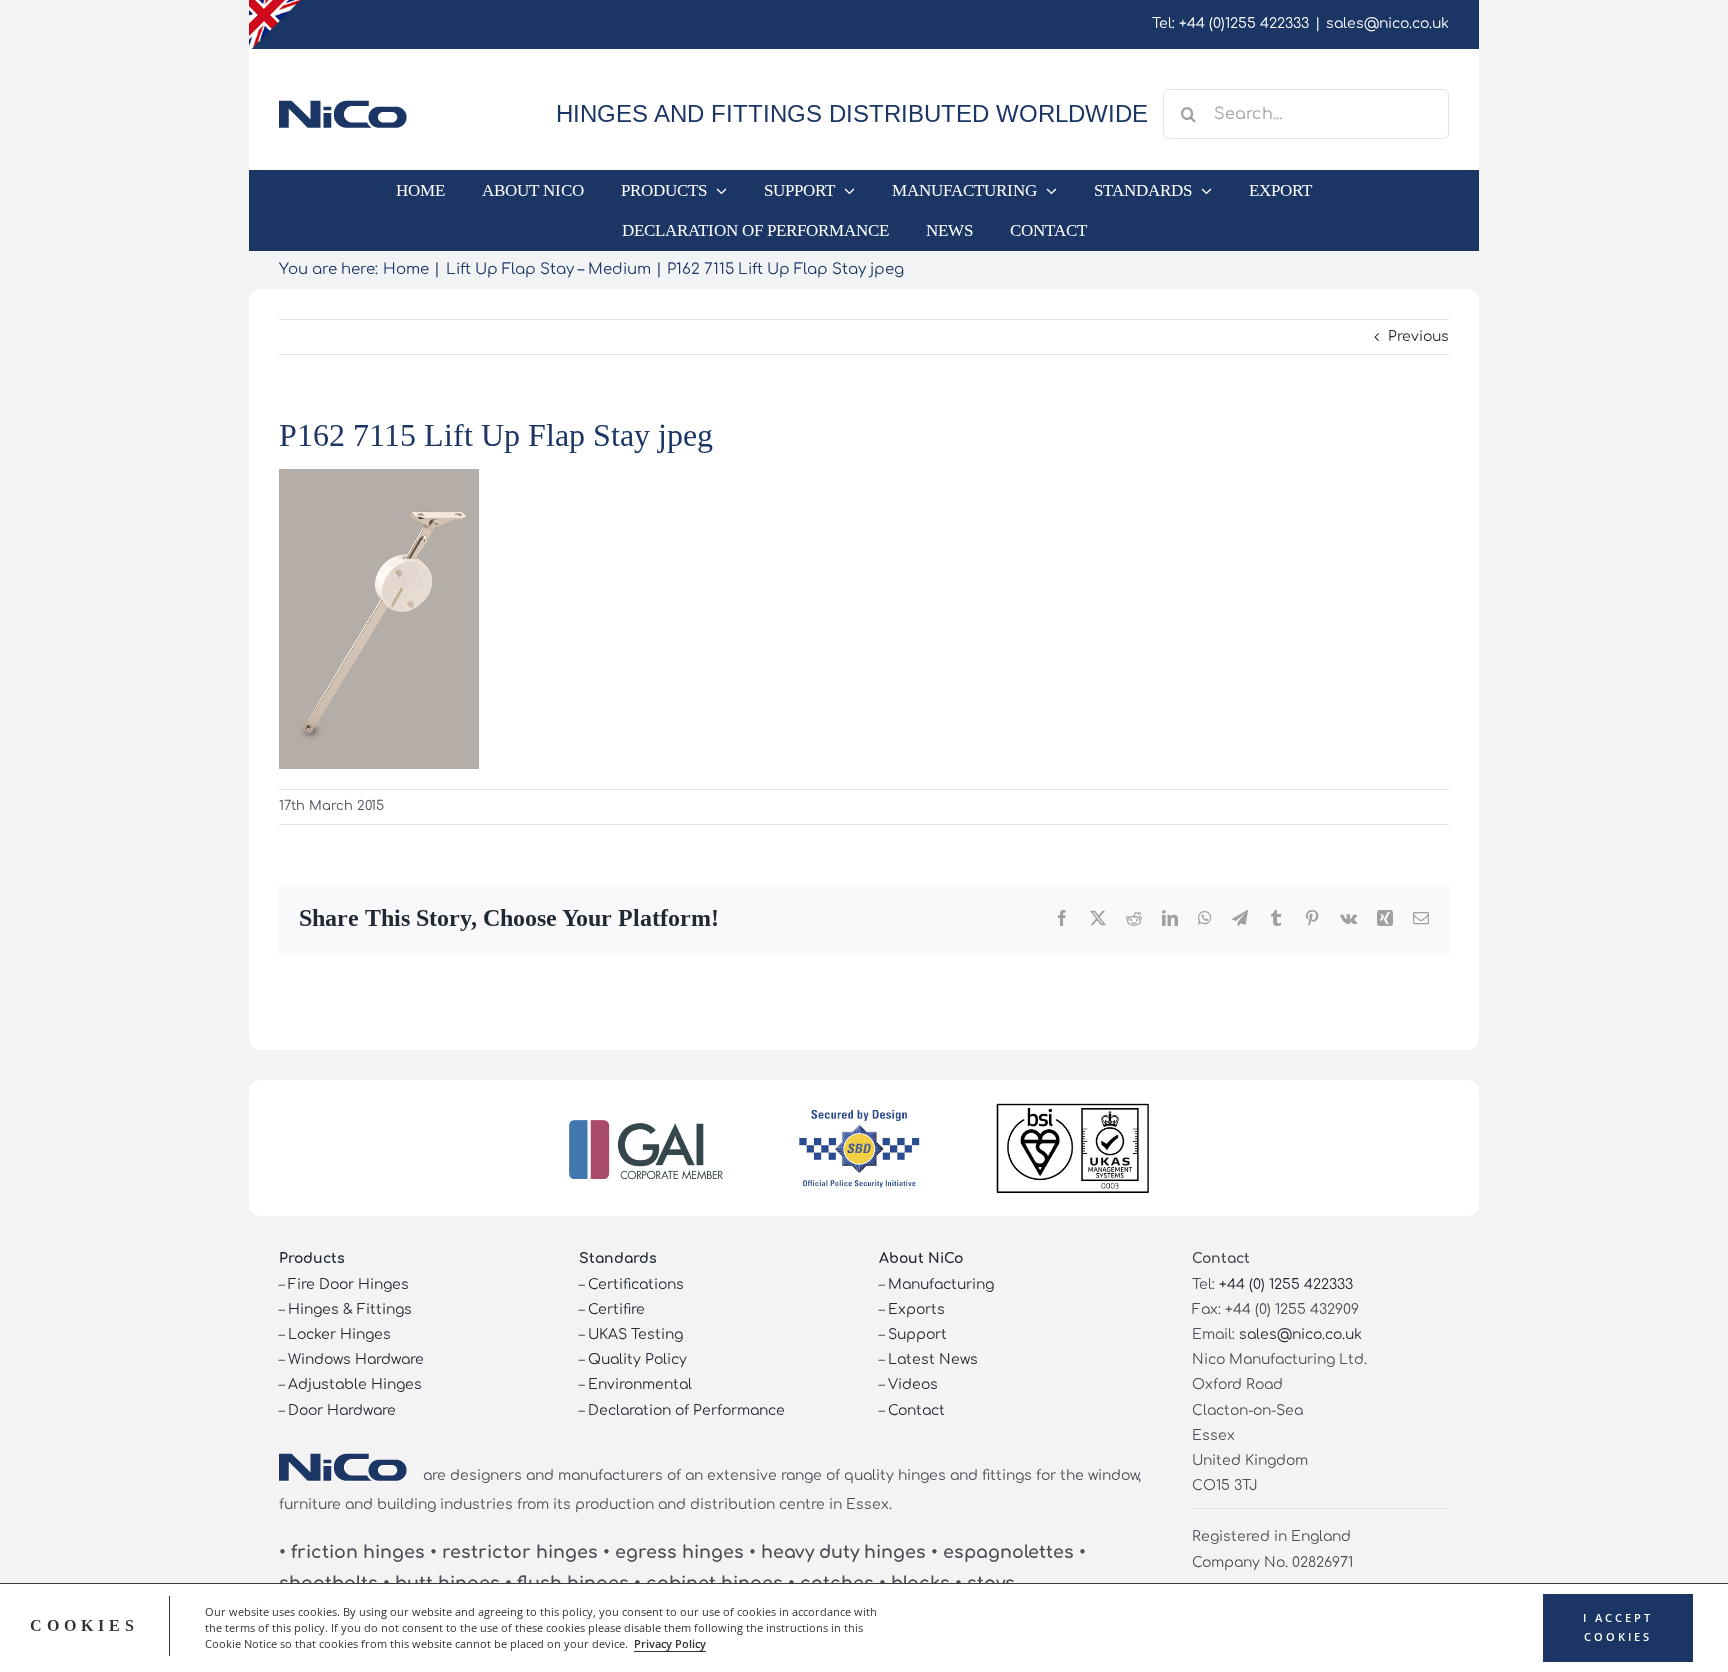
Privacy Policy (670, 1644)
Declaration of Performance (686, 1410)
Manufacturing (941, 1284)
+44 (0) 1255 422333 (1286, 1284)
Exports (916, 1309)
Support (917, 1334)
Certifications (636, 1284)
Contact (916, 1410)
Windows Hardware (356, 1359)
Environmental (640, 1384)
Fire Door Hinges (348, 1284)
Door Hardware (342, 1410)
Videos (913, 1384)
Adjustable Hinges (355, 1384)
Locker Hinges (339, 1334)
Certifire (616, 1309)
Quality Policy (637, 1359)
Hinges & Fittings (350, 1309)
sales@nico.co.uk (1387, 23)
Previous (1418, 336)
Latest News (933, 1359)
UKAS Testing (635, 1334)
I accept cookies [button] (1618, 1627)
